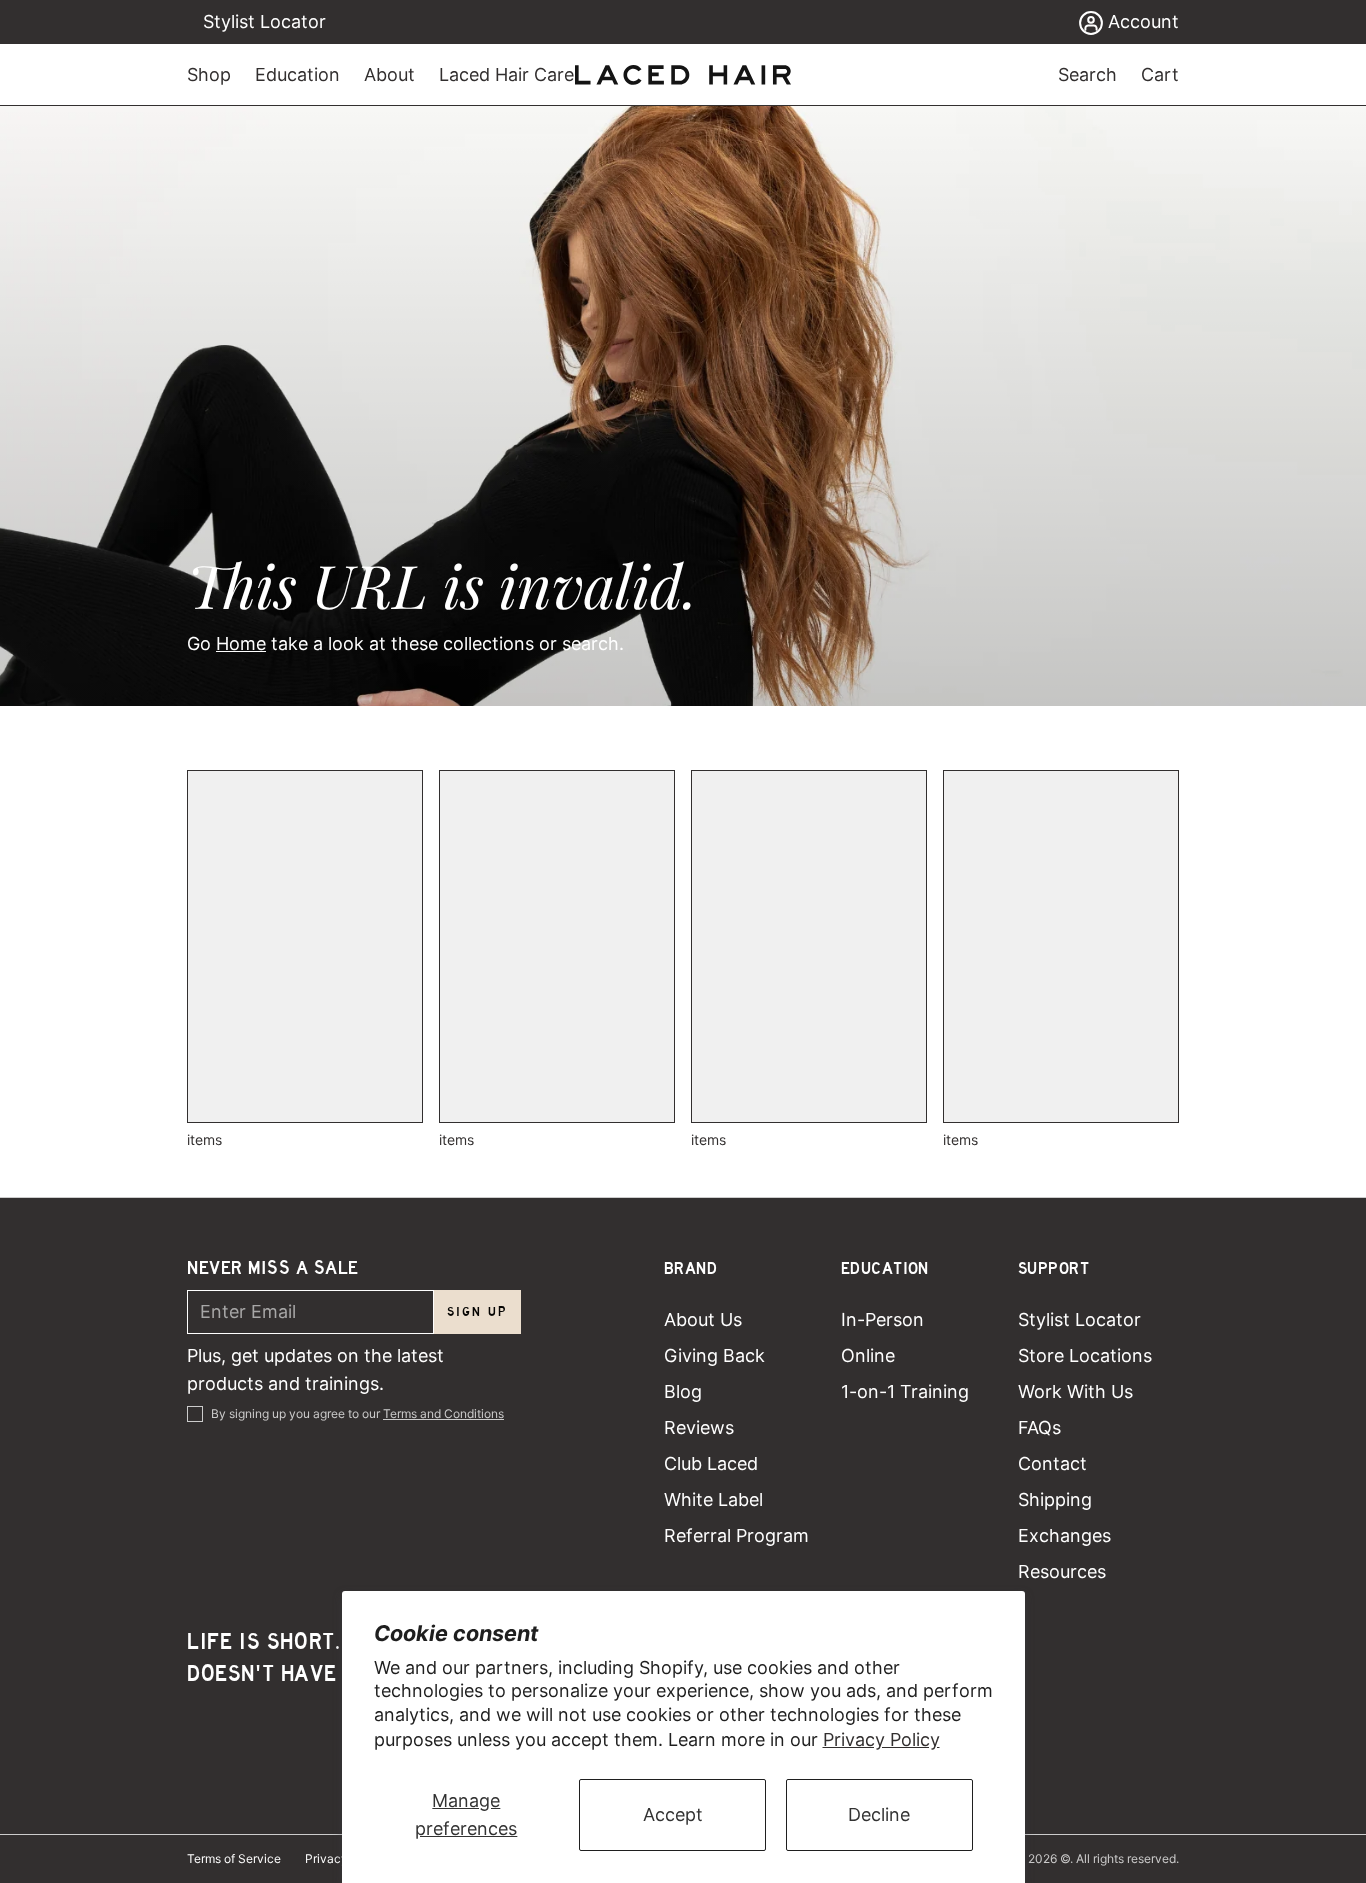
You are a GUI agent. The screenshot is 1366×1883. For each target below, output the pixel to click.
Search (1087, 74)
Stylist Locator (264, 21)
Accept (673, 1814)
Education (297, 74)
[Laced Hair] (683, 75)
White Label (713, 1499)
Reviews (699, 1427)
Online (868, 1355)
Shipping (1055, 1499)
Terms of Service (234, 1858)
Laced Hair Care (506, 74)
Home (241, 643)
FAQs (1039, 1427)
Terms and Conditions (443, 1413)
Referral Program (736, 1535)
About (389, 74)
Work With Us (1075, 1391)
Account (1141, 21)
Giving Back (714, 1355)
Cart (1160, 74)
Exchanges (1064, 1535)
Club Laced (711, 1463)
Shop (209, 74)
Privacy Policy (881, 1739)
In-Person (882, 1319)
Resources (1062, 1571)
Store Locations (1085, 1355)
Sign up (477, 1311)
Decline (879, 1814)
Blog (683, 1391)
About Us (703, 1319)
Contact (1052, 1463)
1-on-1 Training (905, 1391)
